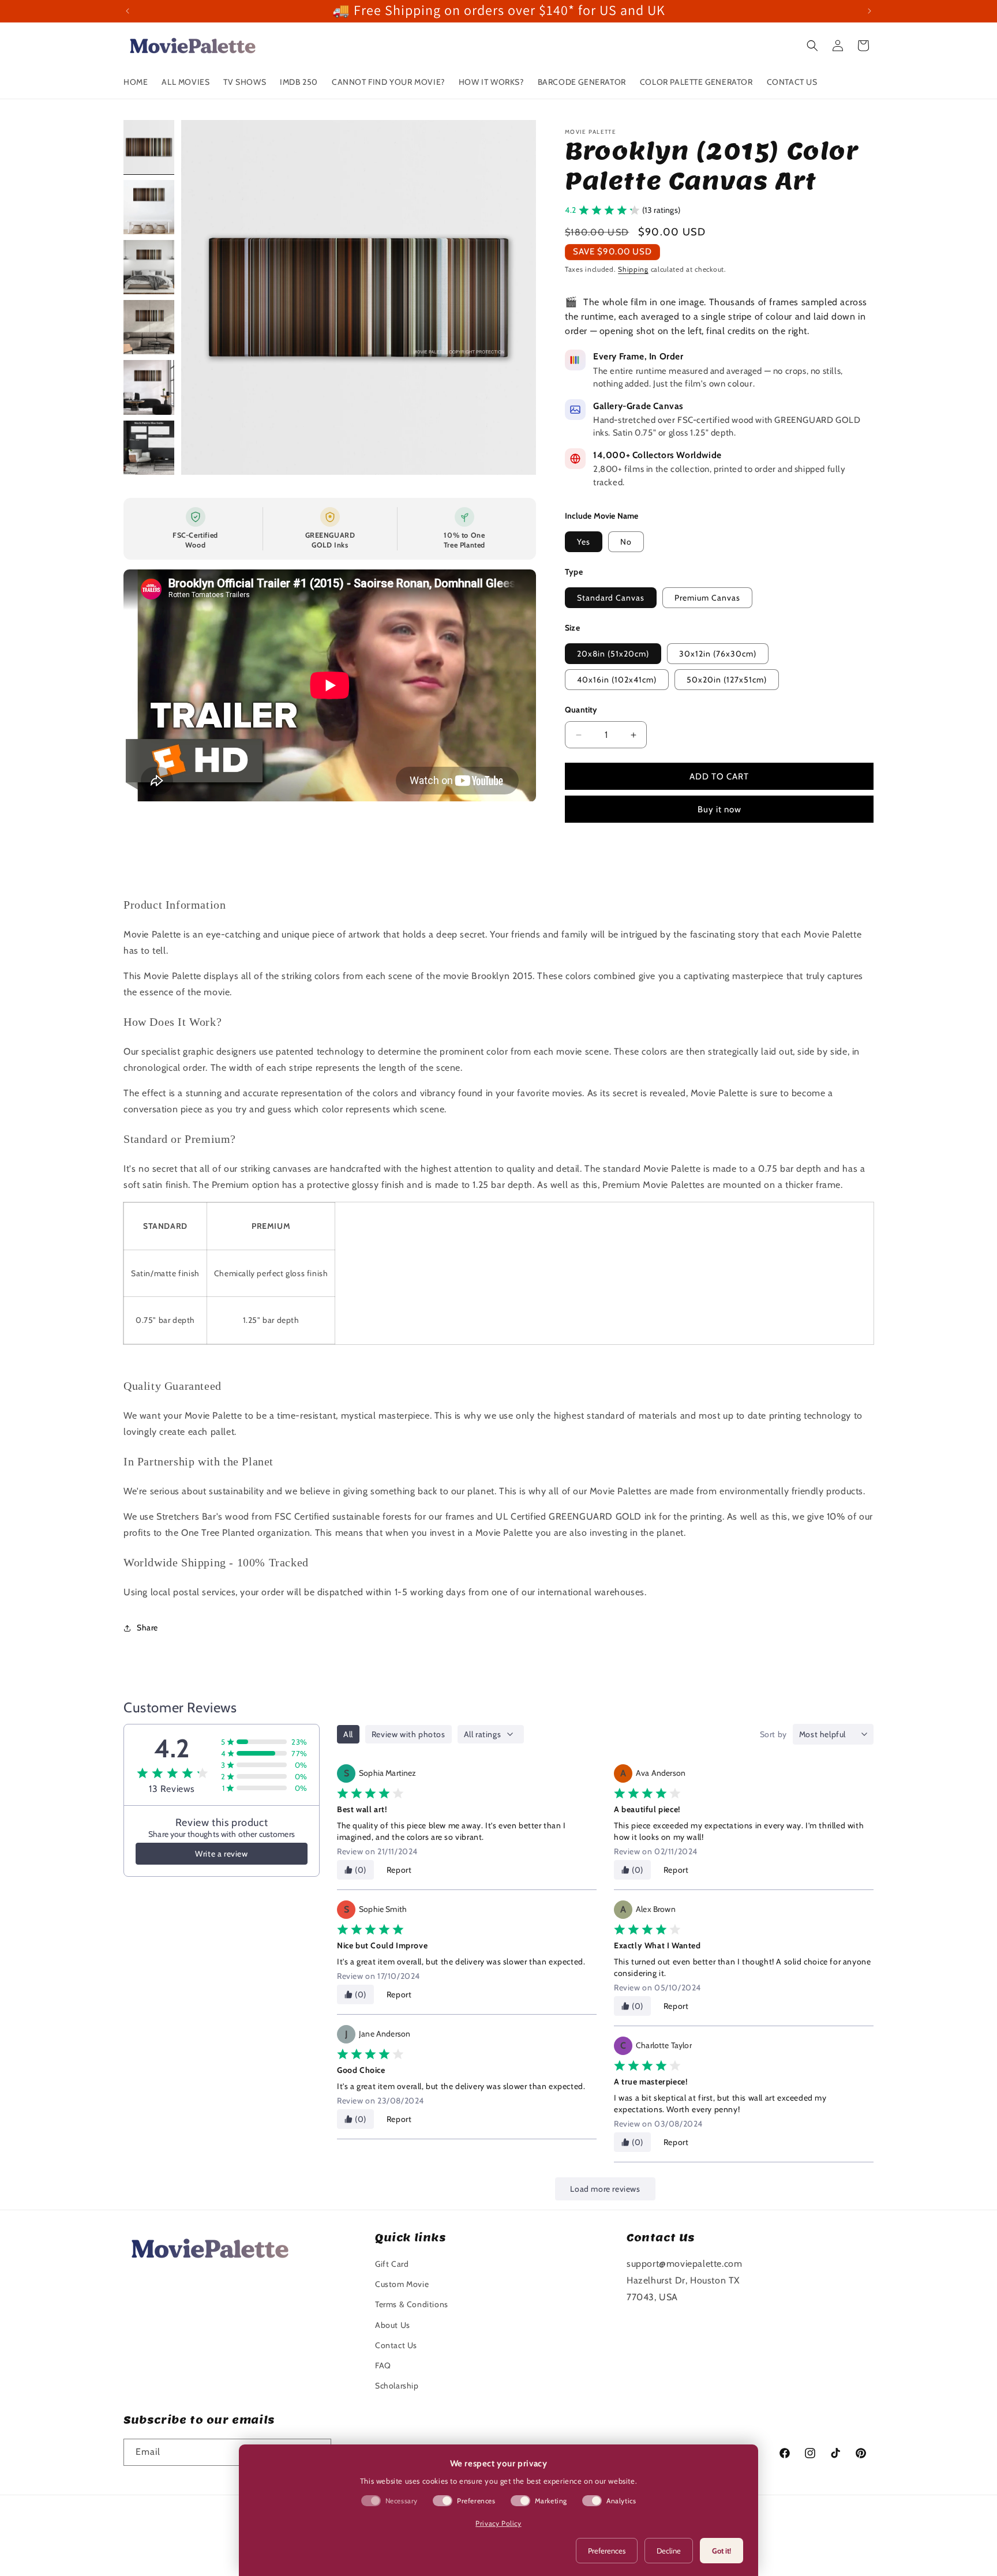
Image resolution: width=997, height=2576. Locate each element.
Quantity (581, 710)
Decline (669, 2551)
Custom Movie (402, 2284)
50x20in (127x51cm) (727, 680)
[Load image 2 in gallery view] (149, 207)
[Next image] (515, 297)
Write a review (221, 1854)
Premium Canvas (707, 598)
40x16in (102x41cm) (617, 680)
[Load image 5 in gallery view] (149, 387)
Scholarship (397, 2386)
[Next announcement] (869, 11)
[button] (812, 46)
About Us (393, 2325)
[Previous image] (202, 297)
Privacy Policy (498, 2523)
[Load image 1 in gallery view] (149, 147)
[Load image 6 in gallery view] (149, 448)
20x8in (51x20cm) (613, 654)
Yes (584, 542)
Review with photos (408, 1734)
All (348, 1734)
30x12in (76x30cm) (718, 654)
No (626, 542)
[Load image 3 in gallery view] (149, 267)
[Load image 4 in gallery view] (149, 327)
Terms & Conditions (412, 2304)
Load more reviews (605, 2189)
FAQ (383, 2365)
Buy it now (719, 809)
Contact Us (396, 2345)
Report (399, 1870)
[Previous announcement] (128, 11)
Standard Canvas (611, 598)
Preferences (607, 2551)
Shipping (633, 269)
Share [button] (147, 1628)
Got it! (721, 2551)
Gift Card (392, 2264)
